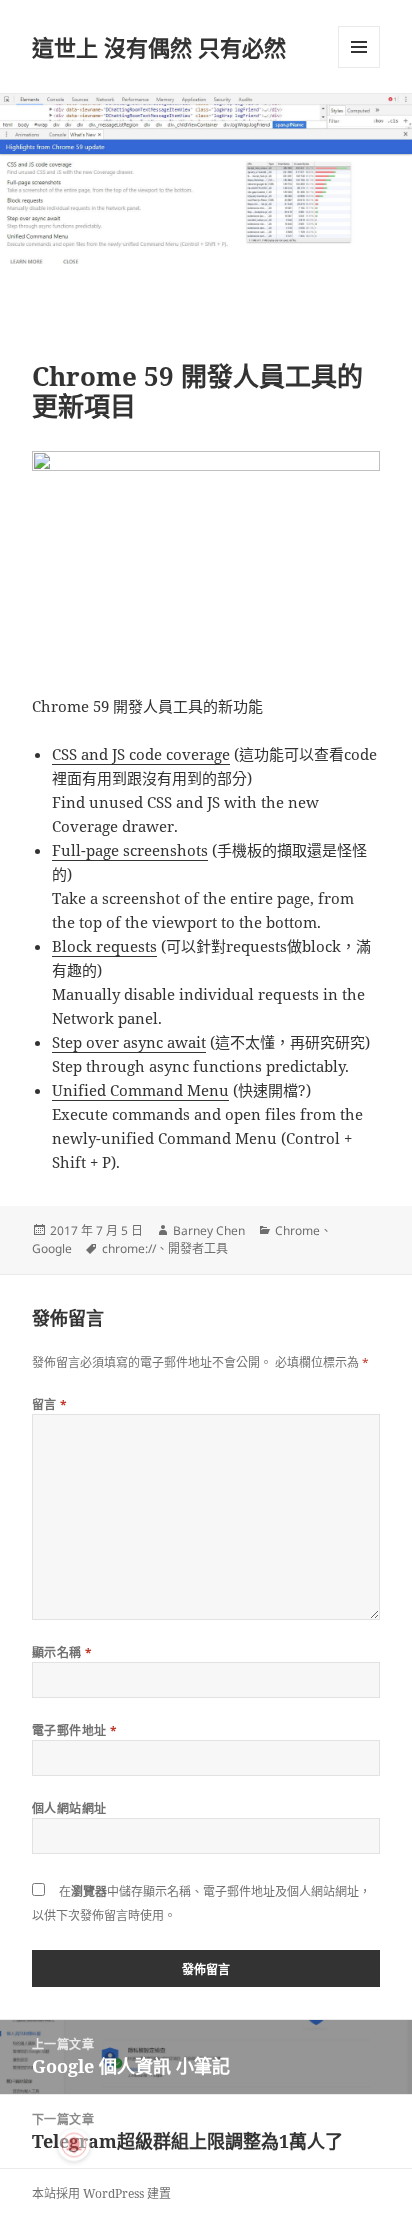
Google (52, 1248)
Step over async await (129, 1042)
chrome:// (129, 1248)
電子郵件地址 (75, 1730)
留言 (50, 1404)
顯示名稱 (62, 1652)
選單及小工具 (359, 47)
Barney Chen (209, 1230)
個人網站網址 (69, 1808)
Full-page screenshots (130, 850)
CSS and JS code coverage (141, 754)
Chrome (297, 1230)
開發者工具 (198, 1248)
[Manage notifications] (74, 2145)
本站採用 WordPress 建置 (101, 2193)
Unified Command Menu (140, 1090)
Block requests (104, 946)
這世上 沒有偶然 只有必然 (159, 47)
